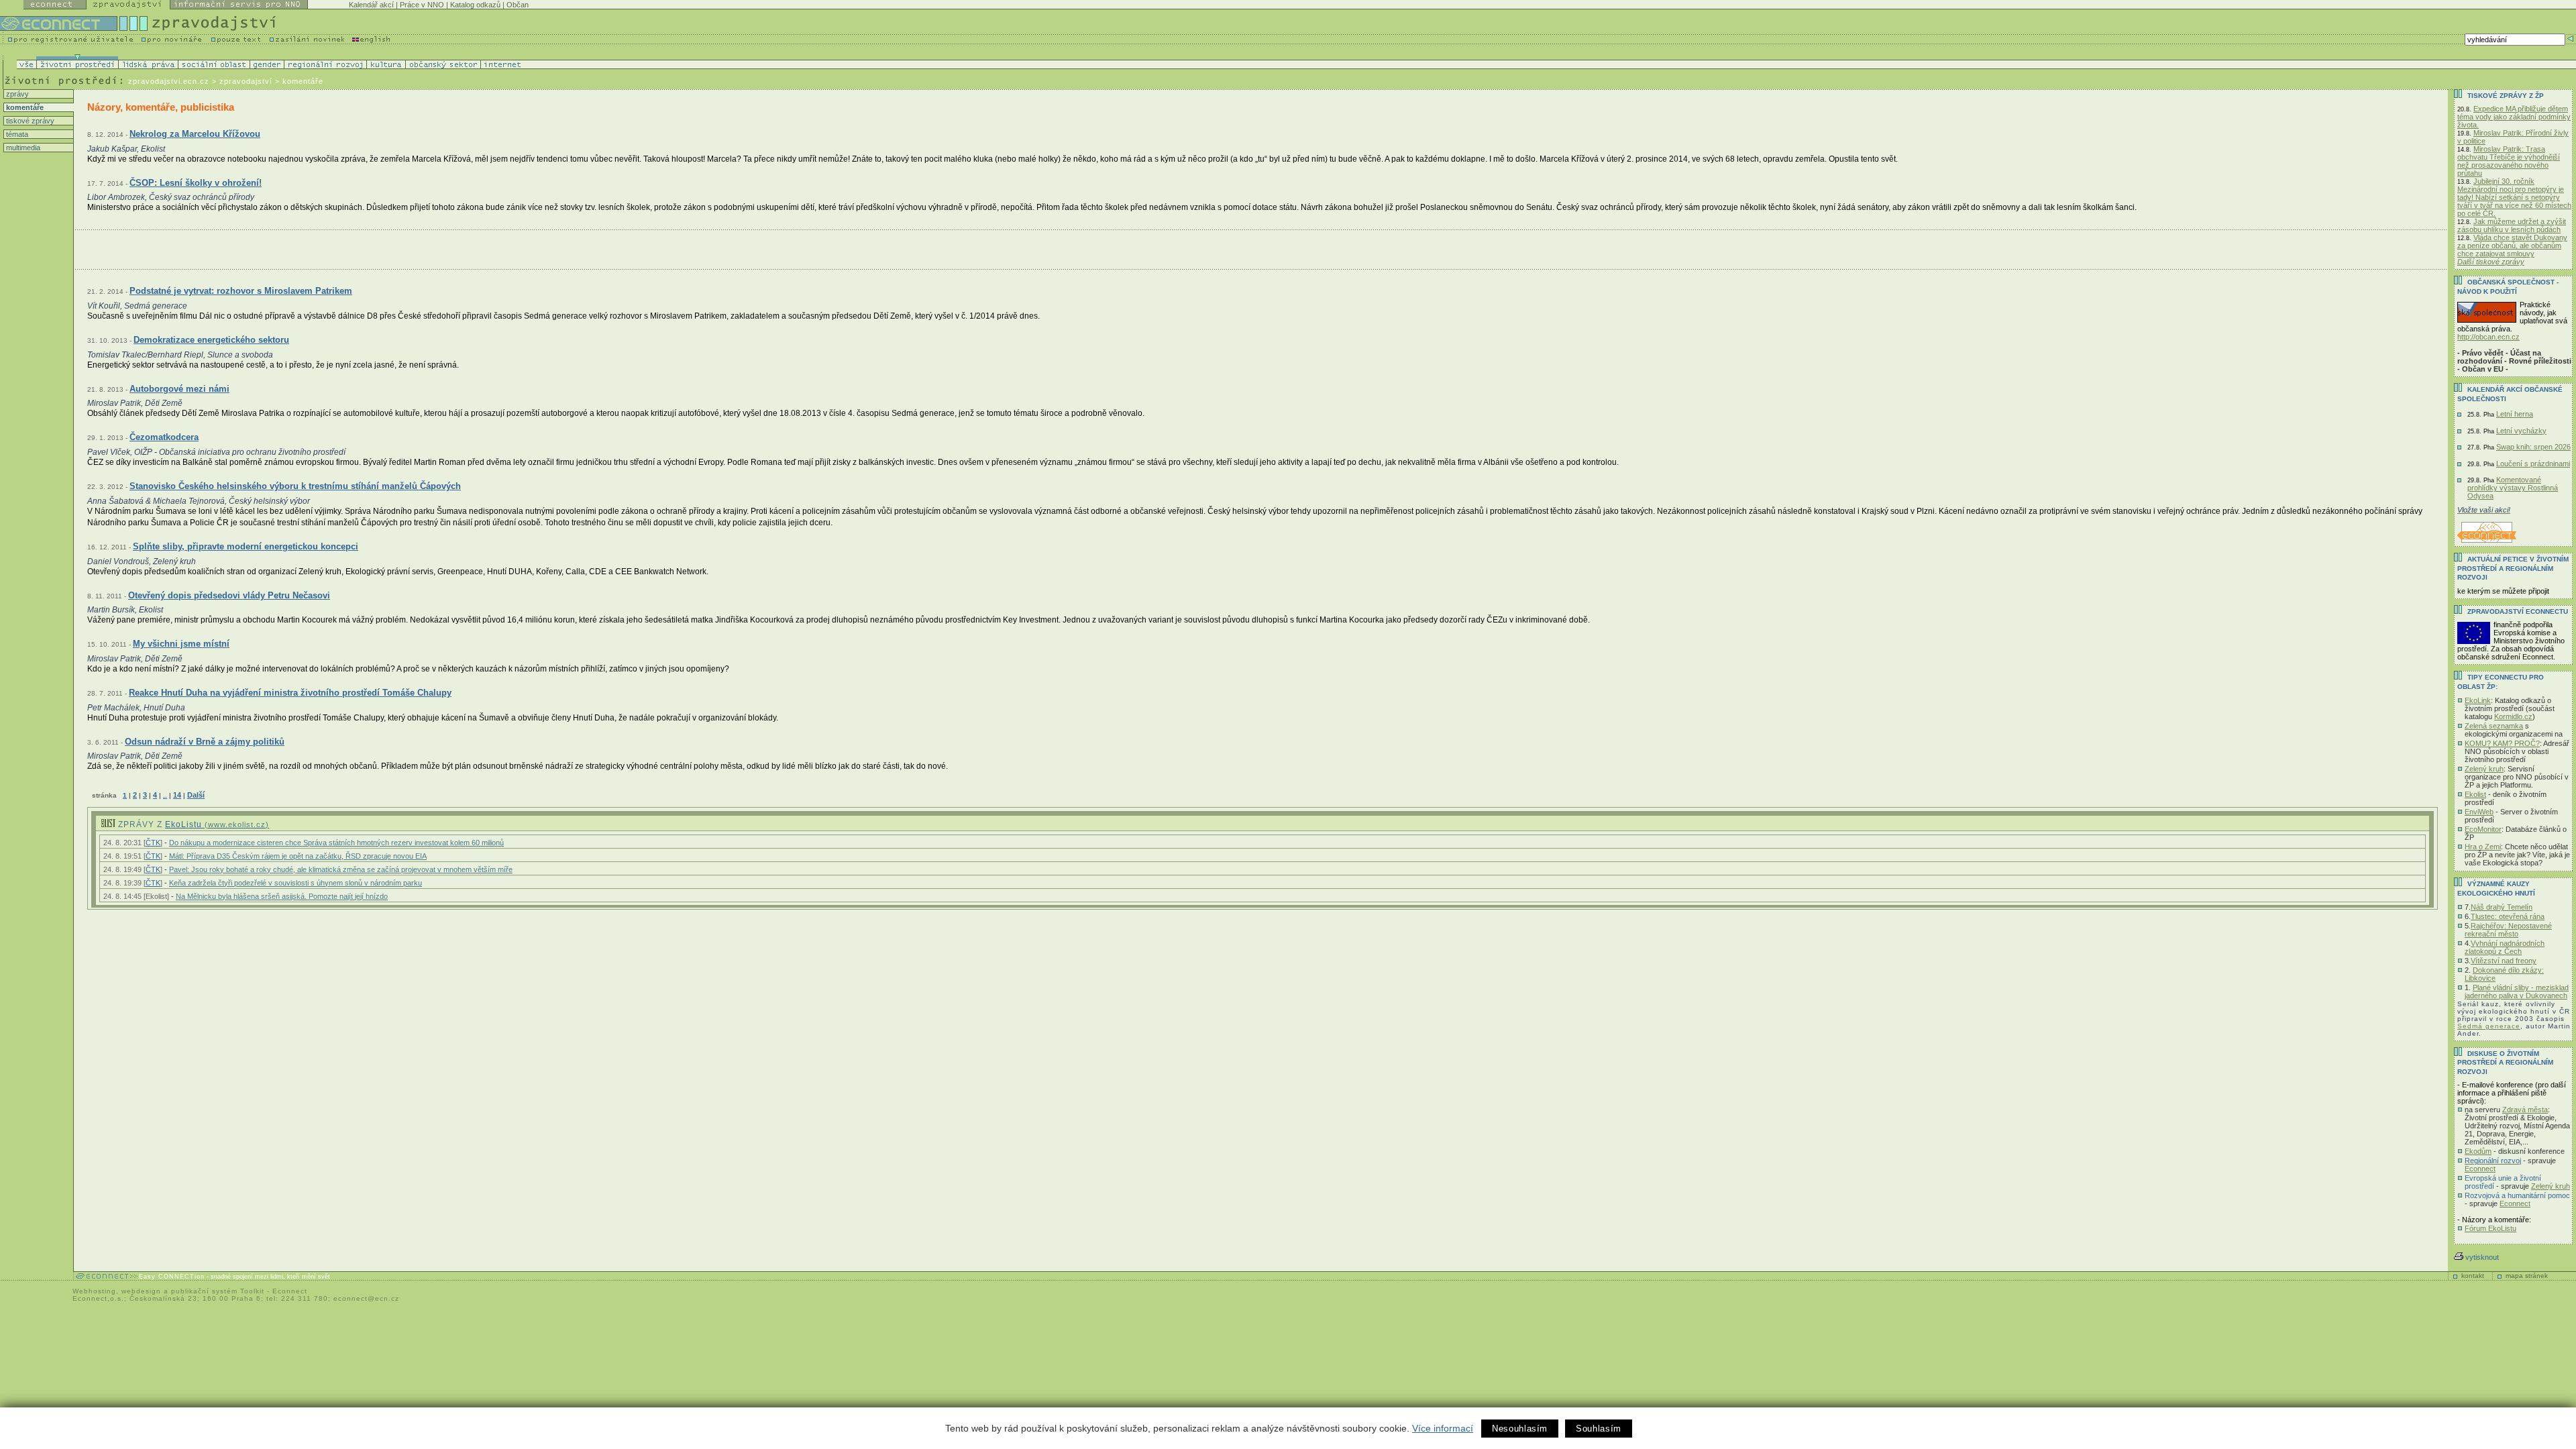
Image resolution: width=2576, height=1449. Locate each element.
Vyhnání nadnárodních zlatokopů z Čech (2505, 947)
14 (177, 795)
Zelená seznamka (2494, 726)
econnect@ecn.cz (366, 1298)
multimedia (22, 148)
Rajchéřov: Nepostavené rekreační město (2508, 930)
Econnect (2480, 1169)
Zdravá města (2525, 1110)
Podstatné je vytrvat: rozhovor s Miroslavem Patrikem (241, 291)
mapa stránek (2527, 1276)
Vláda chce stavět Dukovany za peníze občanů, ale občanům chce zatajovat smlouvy (2512, 246)
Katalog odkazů (475, 5)
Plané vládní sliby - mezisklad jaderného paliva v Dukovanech (2517, 991)
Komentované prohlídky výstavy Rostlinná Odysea (2513, 488)
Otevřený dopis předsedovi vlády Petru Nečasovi (229, 595)
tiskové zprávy (29, 121)
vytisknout (2482, 1257)
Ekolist (2475, 794)
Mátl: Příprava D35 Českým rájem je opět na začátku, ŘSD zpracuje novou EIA (298, 856)
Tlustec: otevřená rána (2508, 916)
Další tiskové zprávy (2491, 262)
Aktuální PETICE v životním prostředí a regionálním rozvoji (2513, 568)
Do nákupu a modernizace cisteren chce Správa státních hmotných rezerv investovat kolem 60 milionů (336, 843)
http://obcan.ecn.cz (2488, 337)
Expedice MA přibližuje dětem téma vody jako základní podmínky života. (2514, 117)
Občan (518, 5)
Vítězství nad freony (2504, 961)
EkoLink (2478, 700)
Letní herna (2515, 414)
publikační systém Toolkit (218, 1291)
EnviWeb (2479, 812)
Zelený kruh (2484, 769)
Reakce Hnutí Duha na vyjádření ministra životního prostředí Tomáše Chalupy (290, 693)
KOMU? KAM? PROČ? (2502, 743)
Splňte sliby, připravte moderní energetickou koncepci (246, 546)
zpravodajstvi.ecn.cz (169, 81)
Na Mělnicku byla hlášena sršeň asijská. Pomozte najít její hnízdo (282, 896)
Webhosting (94, 1291)
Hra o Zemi (2483, 847)
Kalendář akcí (371, 5)
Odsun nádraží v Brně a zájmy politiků (205, 742)
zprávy (16, 94)
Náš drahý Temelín (2502, 907)
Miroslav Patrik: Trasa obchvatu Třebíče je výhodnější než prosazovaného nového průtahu (2509, 161)
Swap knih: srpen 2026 (2533, 447)
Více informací (1443, 1428)
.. (165, 795)
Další (196, 795)
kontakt (2473, 1276)
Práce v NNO (422, 5)
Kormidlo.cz (2513, 716)
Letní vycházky (2521, 431)
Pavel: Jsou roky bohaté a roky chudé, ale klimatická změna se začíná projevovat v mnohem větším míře (341, 869)
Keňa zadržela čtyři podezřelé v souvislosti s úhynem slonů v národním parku (296, 883)
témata (16, 134)
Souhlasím (1599, 1429)
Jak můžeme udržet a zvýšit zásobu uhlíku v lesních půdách (2512, 225)
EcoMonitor (2483, 829)
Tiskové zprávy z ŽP (2506, 96)
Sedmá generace (2489, 1026)
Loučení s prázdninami (2533, 464)
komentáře (24, 107)
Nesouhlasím (1520, 1429)
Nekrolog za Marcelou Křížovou (195, 134)
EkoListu (217, 824)
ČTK (153, 843)
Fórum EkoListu (2490, 1228)
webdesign (141, 1291)
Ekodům (2478, 1151)
